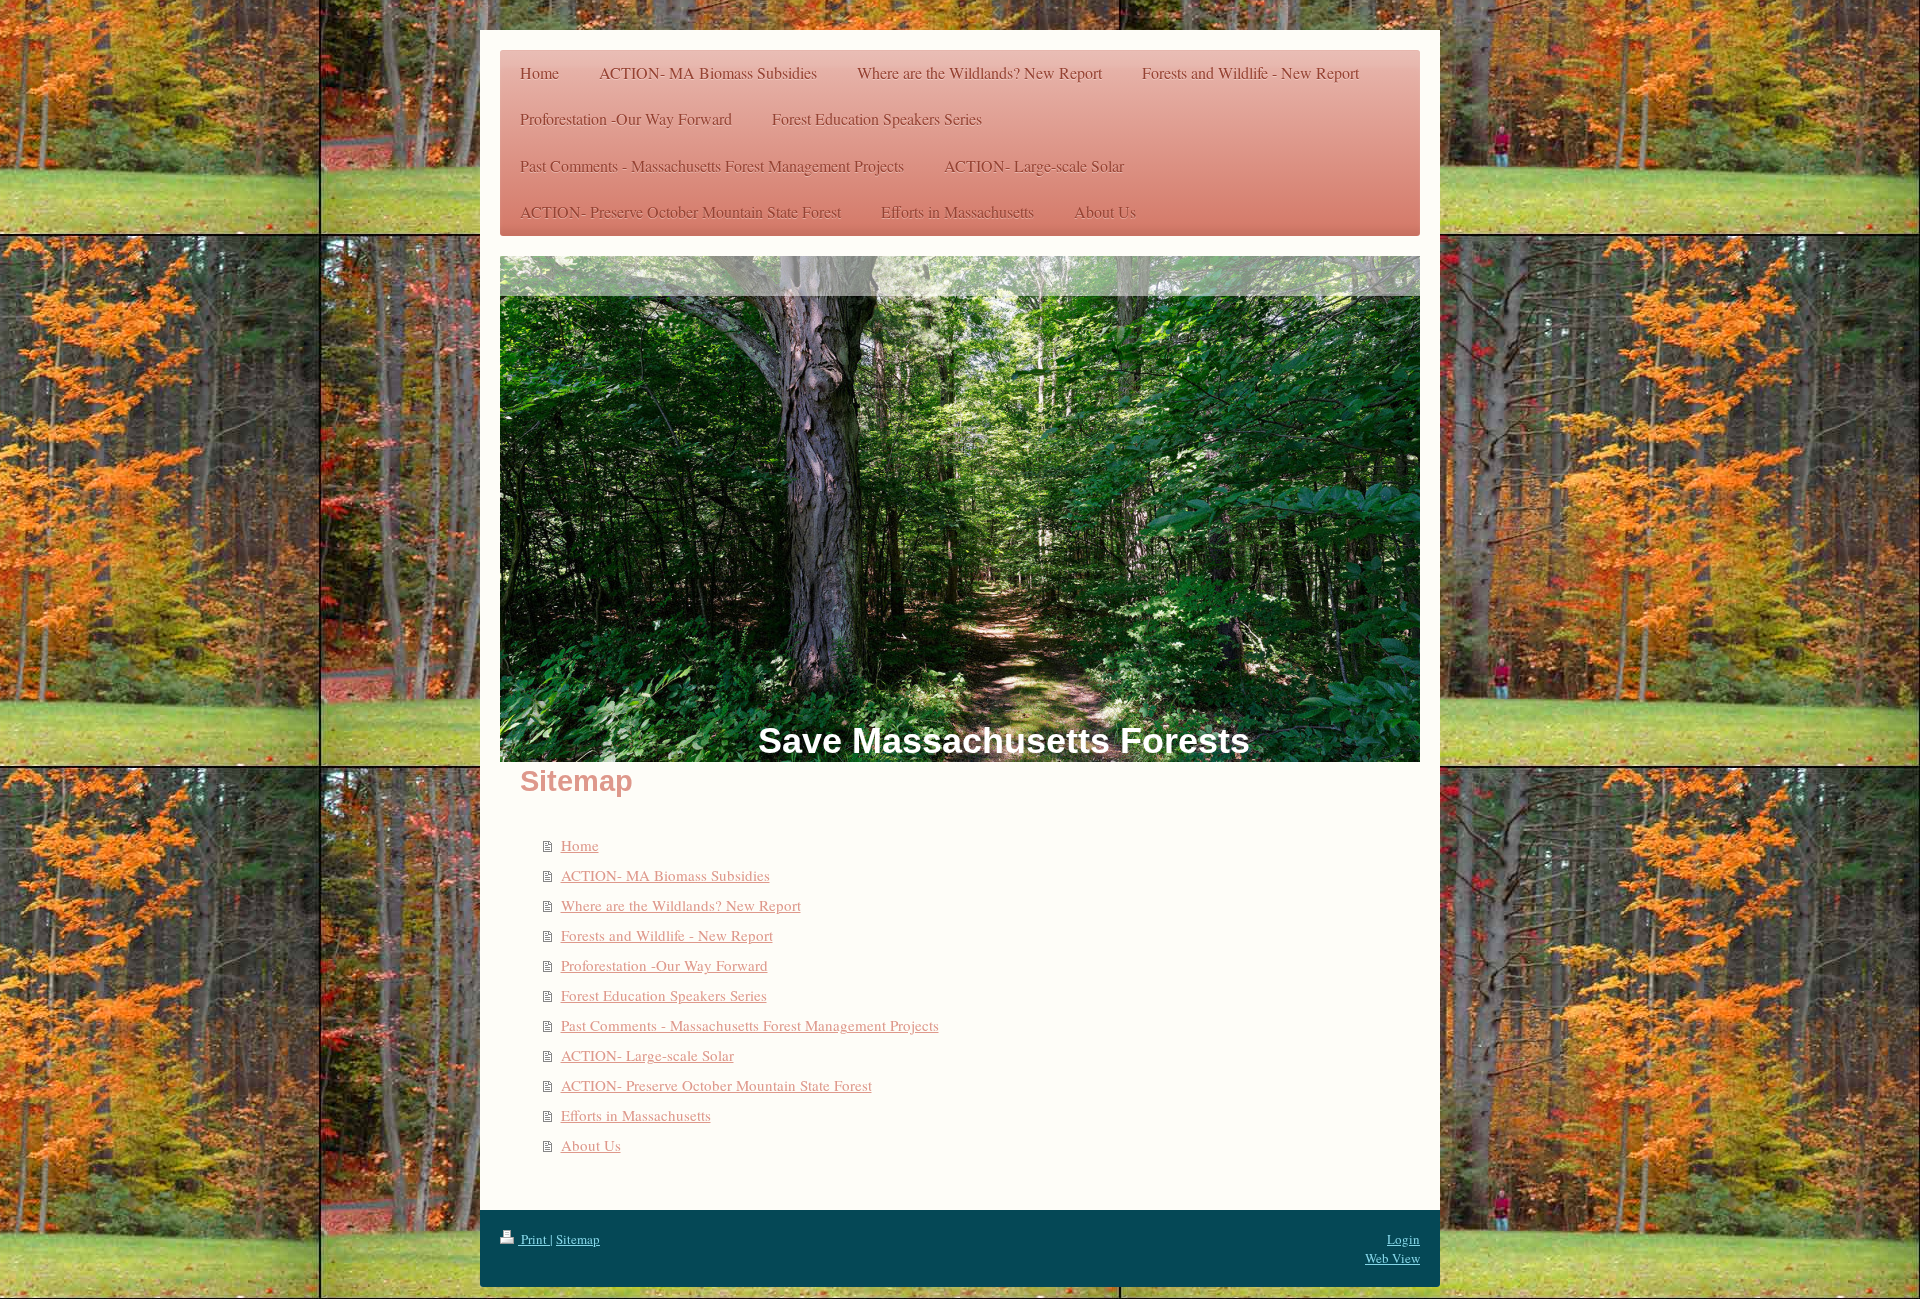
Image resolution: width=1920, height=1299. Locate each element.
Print (534, 1239)
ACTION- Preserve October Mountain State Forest (716, 1085)
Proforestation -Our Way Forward (664, 965)
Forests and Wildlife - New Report (667, 935)
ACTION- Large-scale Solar (647, 1055)
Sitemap (578, 1239)
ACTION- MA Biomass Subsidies (665, 875)
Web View (1392, 1258)
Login (1403, 1239)
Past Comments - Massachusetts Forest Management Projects (750, 1025)
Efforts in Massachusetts (636, 1115)
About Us (591, 1145)
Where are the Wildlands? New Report (681, 905)
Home (580, 845)
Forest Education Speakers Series (664, 995)
